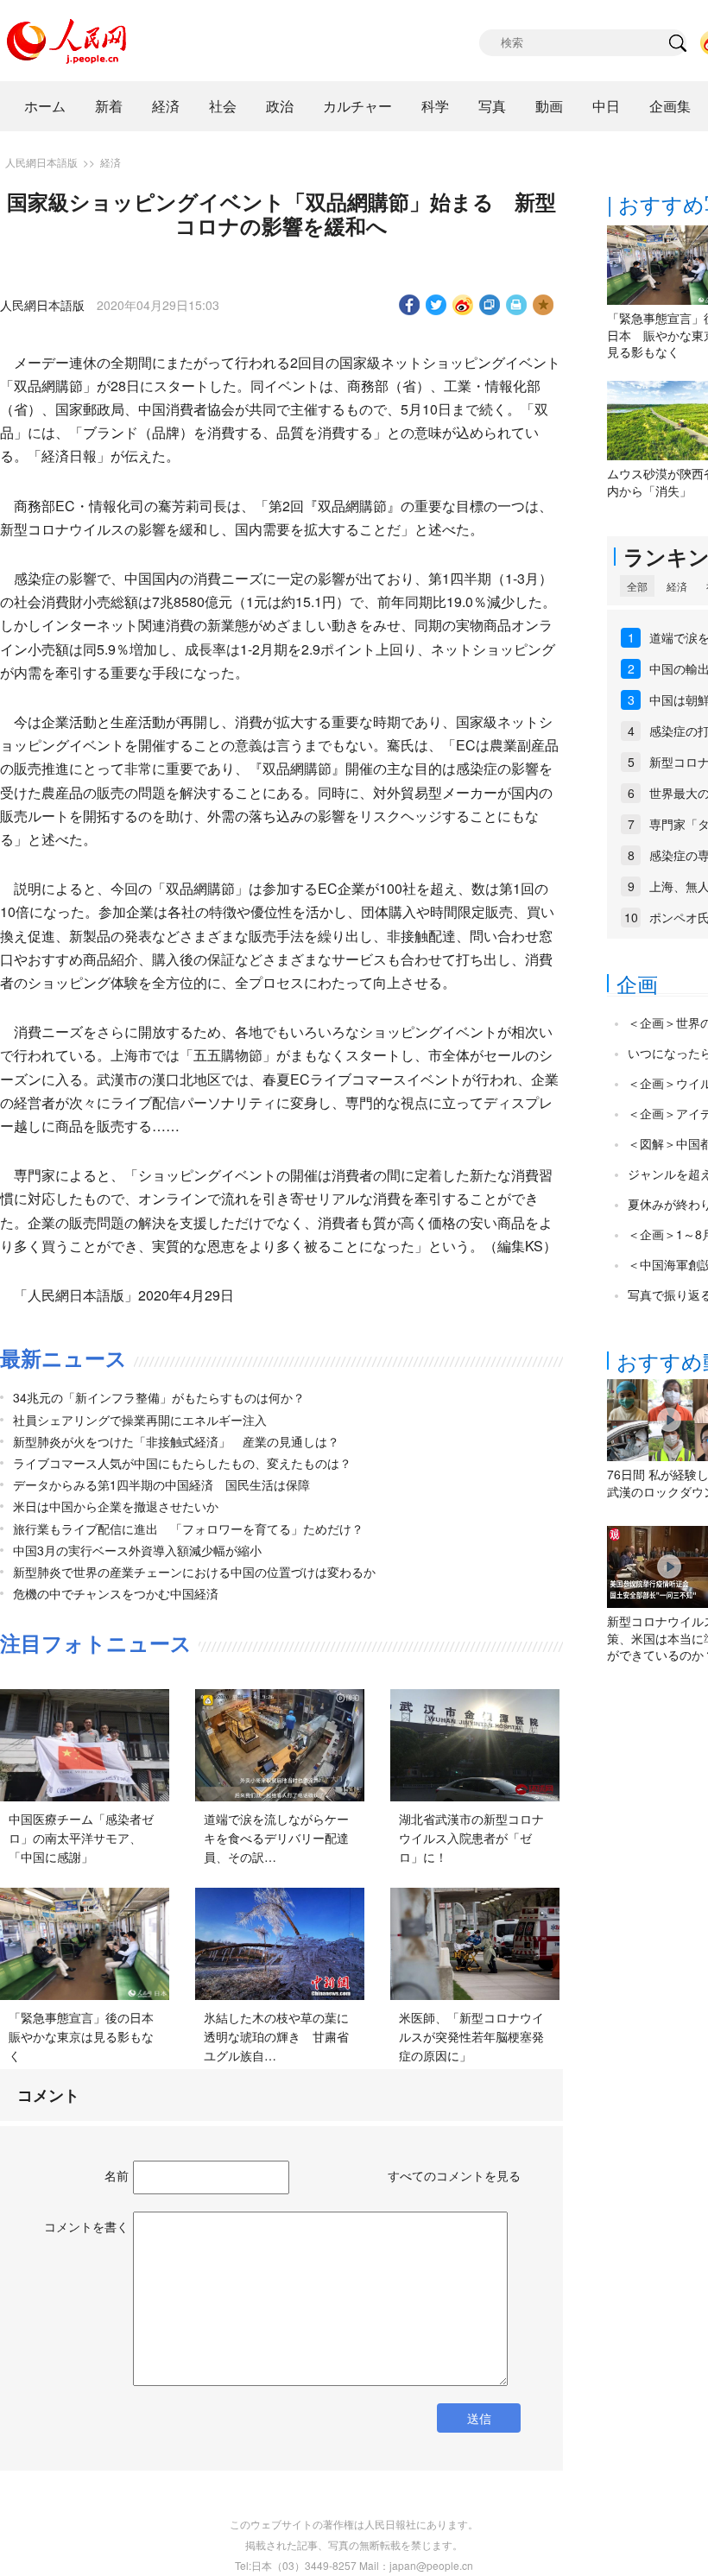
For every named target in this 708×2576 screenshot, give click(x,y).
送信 (479, 2418)
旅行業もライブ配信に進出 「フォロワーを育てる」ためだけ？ (188, 1529)
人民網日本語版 (41, 162)
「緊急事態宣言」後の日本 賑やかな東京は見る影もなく (87, 2036)
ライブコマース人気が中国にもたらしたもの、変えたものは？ (182, 1463)
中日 (606, 106)
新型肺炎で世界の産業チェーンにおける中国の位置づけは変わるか (194, 1572)
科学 (435, 106)
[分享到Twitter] (436, 305)
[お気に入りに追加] (544, 305)
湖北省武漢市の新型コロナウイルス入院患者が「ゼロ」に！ (471, 1837)
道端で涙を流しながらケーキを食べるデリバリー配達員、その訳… (276, 1837)
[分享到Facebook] (410, 305)
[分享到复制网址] (490, 305)
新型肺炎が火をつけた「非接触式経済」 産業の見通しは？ (176, 1441)
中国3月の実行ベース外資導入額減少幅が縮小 (137, 1550)
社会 (223, 106)
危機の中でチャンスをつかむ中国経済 (116, 1593)
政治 (280, 106)
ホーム (45, 106)
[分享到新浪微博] (463, 305)
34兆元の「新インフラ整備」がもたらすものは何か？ (159, 1397)
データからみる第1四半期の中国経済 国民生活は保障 (161, 1484)
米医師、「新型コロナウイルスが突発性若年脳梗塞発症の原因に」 (471, 2036)
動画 (549, 106)
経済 (166, 106)
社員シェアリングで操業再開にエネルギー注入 (140, 1420)
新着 (109, 106)
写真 (492, 106)
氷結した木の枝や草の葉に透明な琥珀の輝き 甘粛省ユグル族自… (276, 2036)
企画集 (670, 106)
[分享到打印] (517, 305)
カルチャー (357, 106)
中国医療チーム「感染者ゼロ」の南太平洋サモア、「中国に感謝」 (81, 1837)
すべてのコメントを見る (454, 2175)
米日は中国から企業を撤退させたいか (116, 1506)
